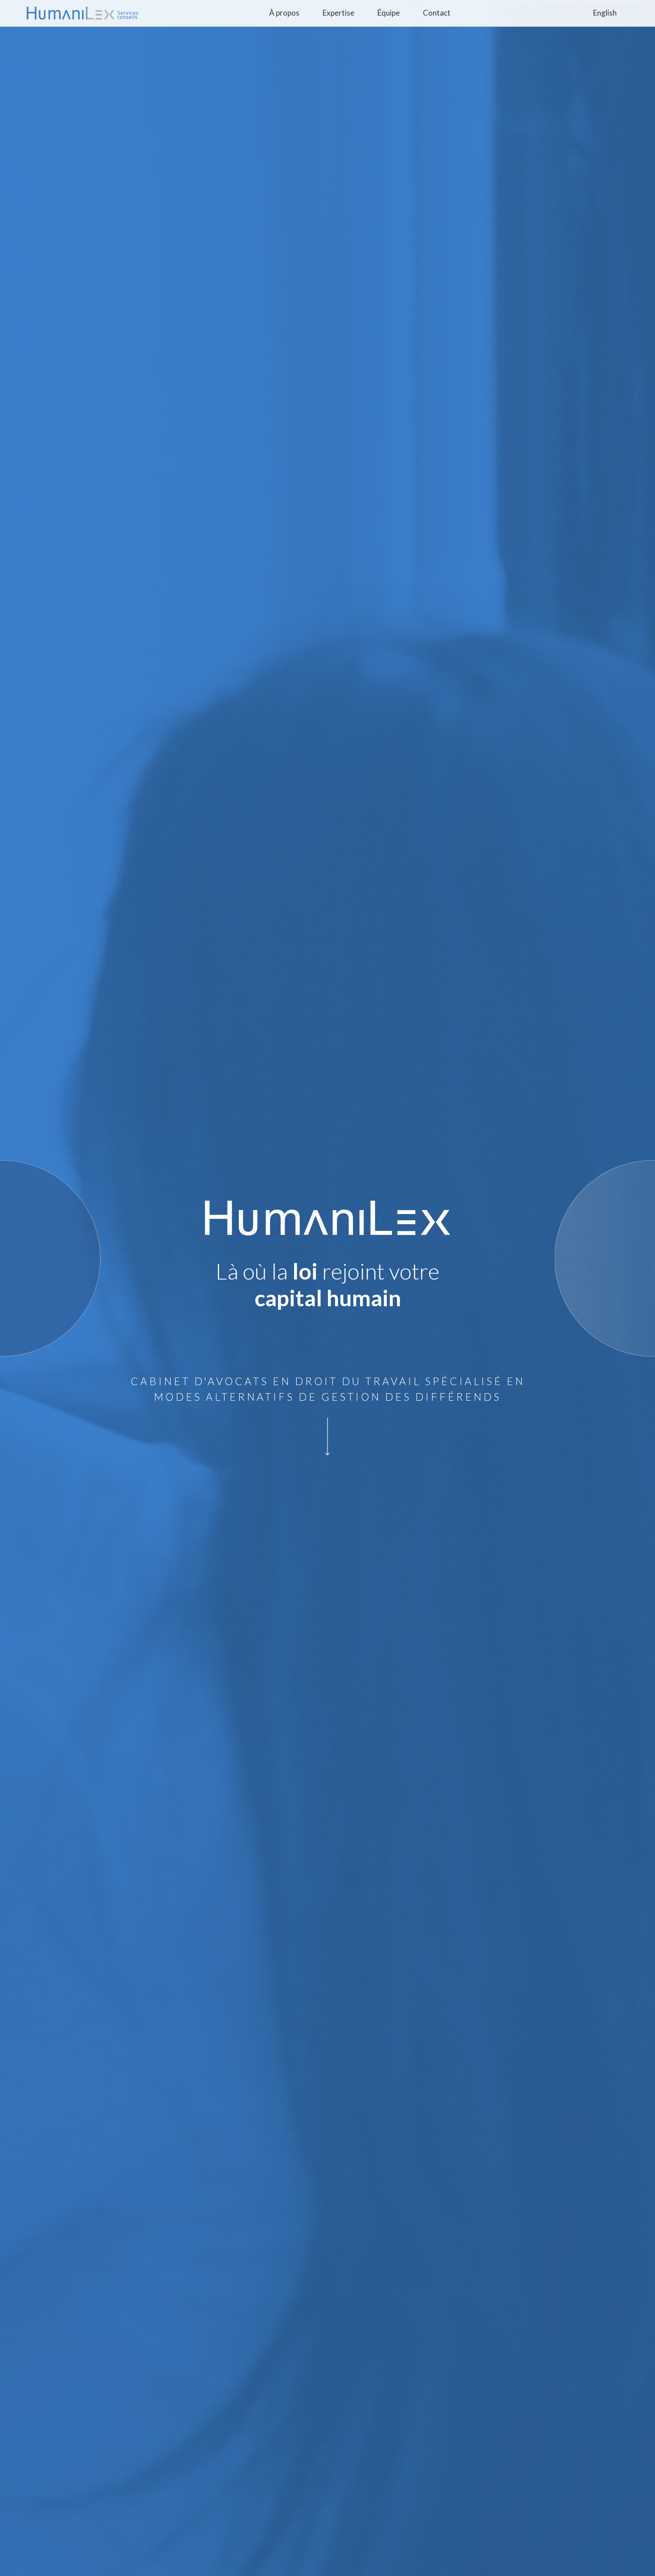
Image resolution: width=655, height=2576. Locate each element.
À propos (284, 13)
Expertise (338, 13)
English (605, 13)
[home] (82, 13)
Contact (437, 13)
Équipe (389, 13)
